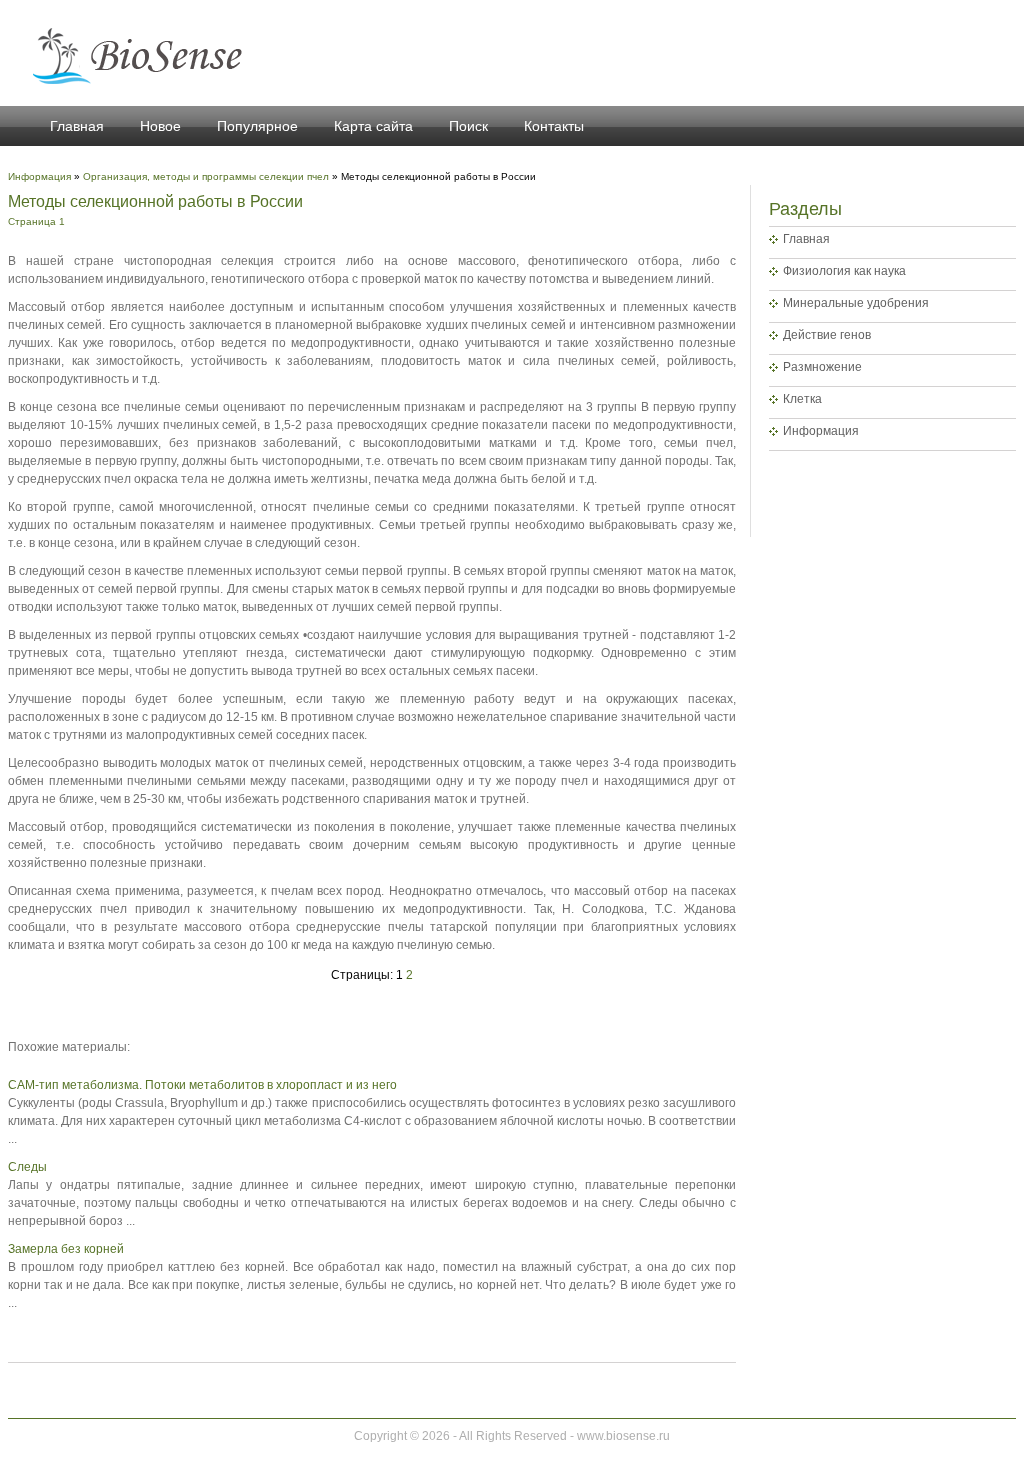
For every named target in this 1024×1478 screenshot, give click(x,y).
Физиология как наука (844, 271)
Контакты (554, 126)
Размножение (822, 367)
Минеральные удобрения (856, 303)
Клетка (802, 399)
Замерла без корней (66, 1249)
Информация (821, 431)
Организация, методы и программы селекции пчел (206, 176)
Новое (160, 126)
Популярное (257, 126)
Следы (27, 1167)
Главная (77, 126)
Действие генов (827, 335)
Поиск (468, 126)
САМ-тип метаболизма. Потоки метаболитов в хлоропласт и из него (202, 1085)
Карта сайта (373, 126)
